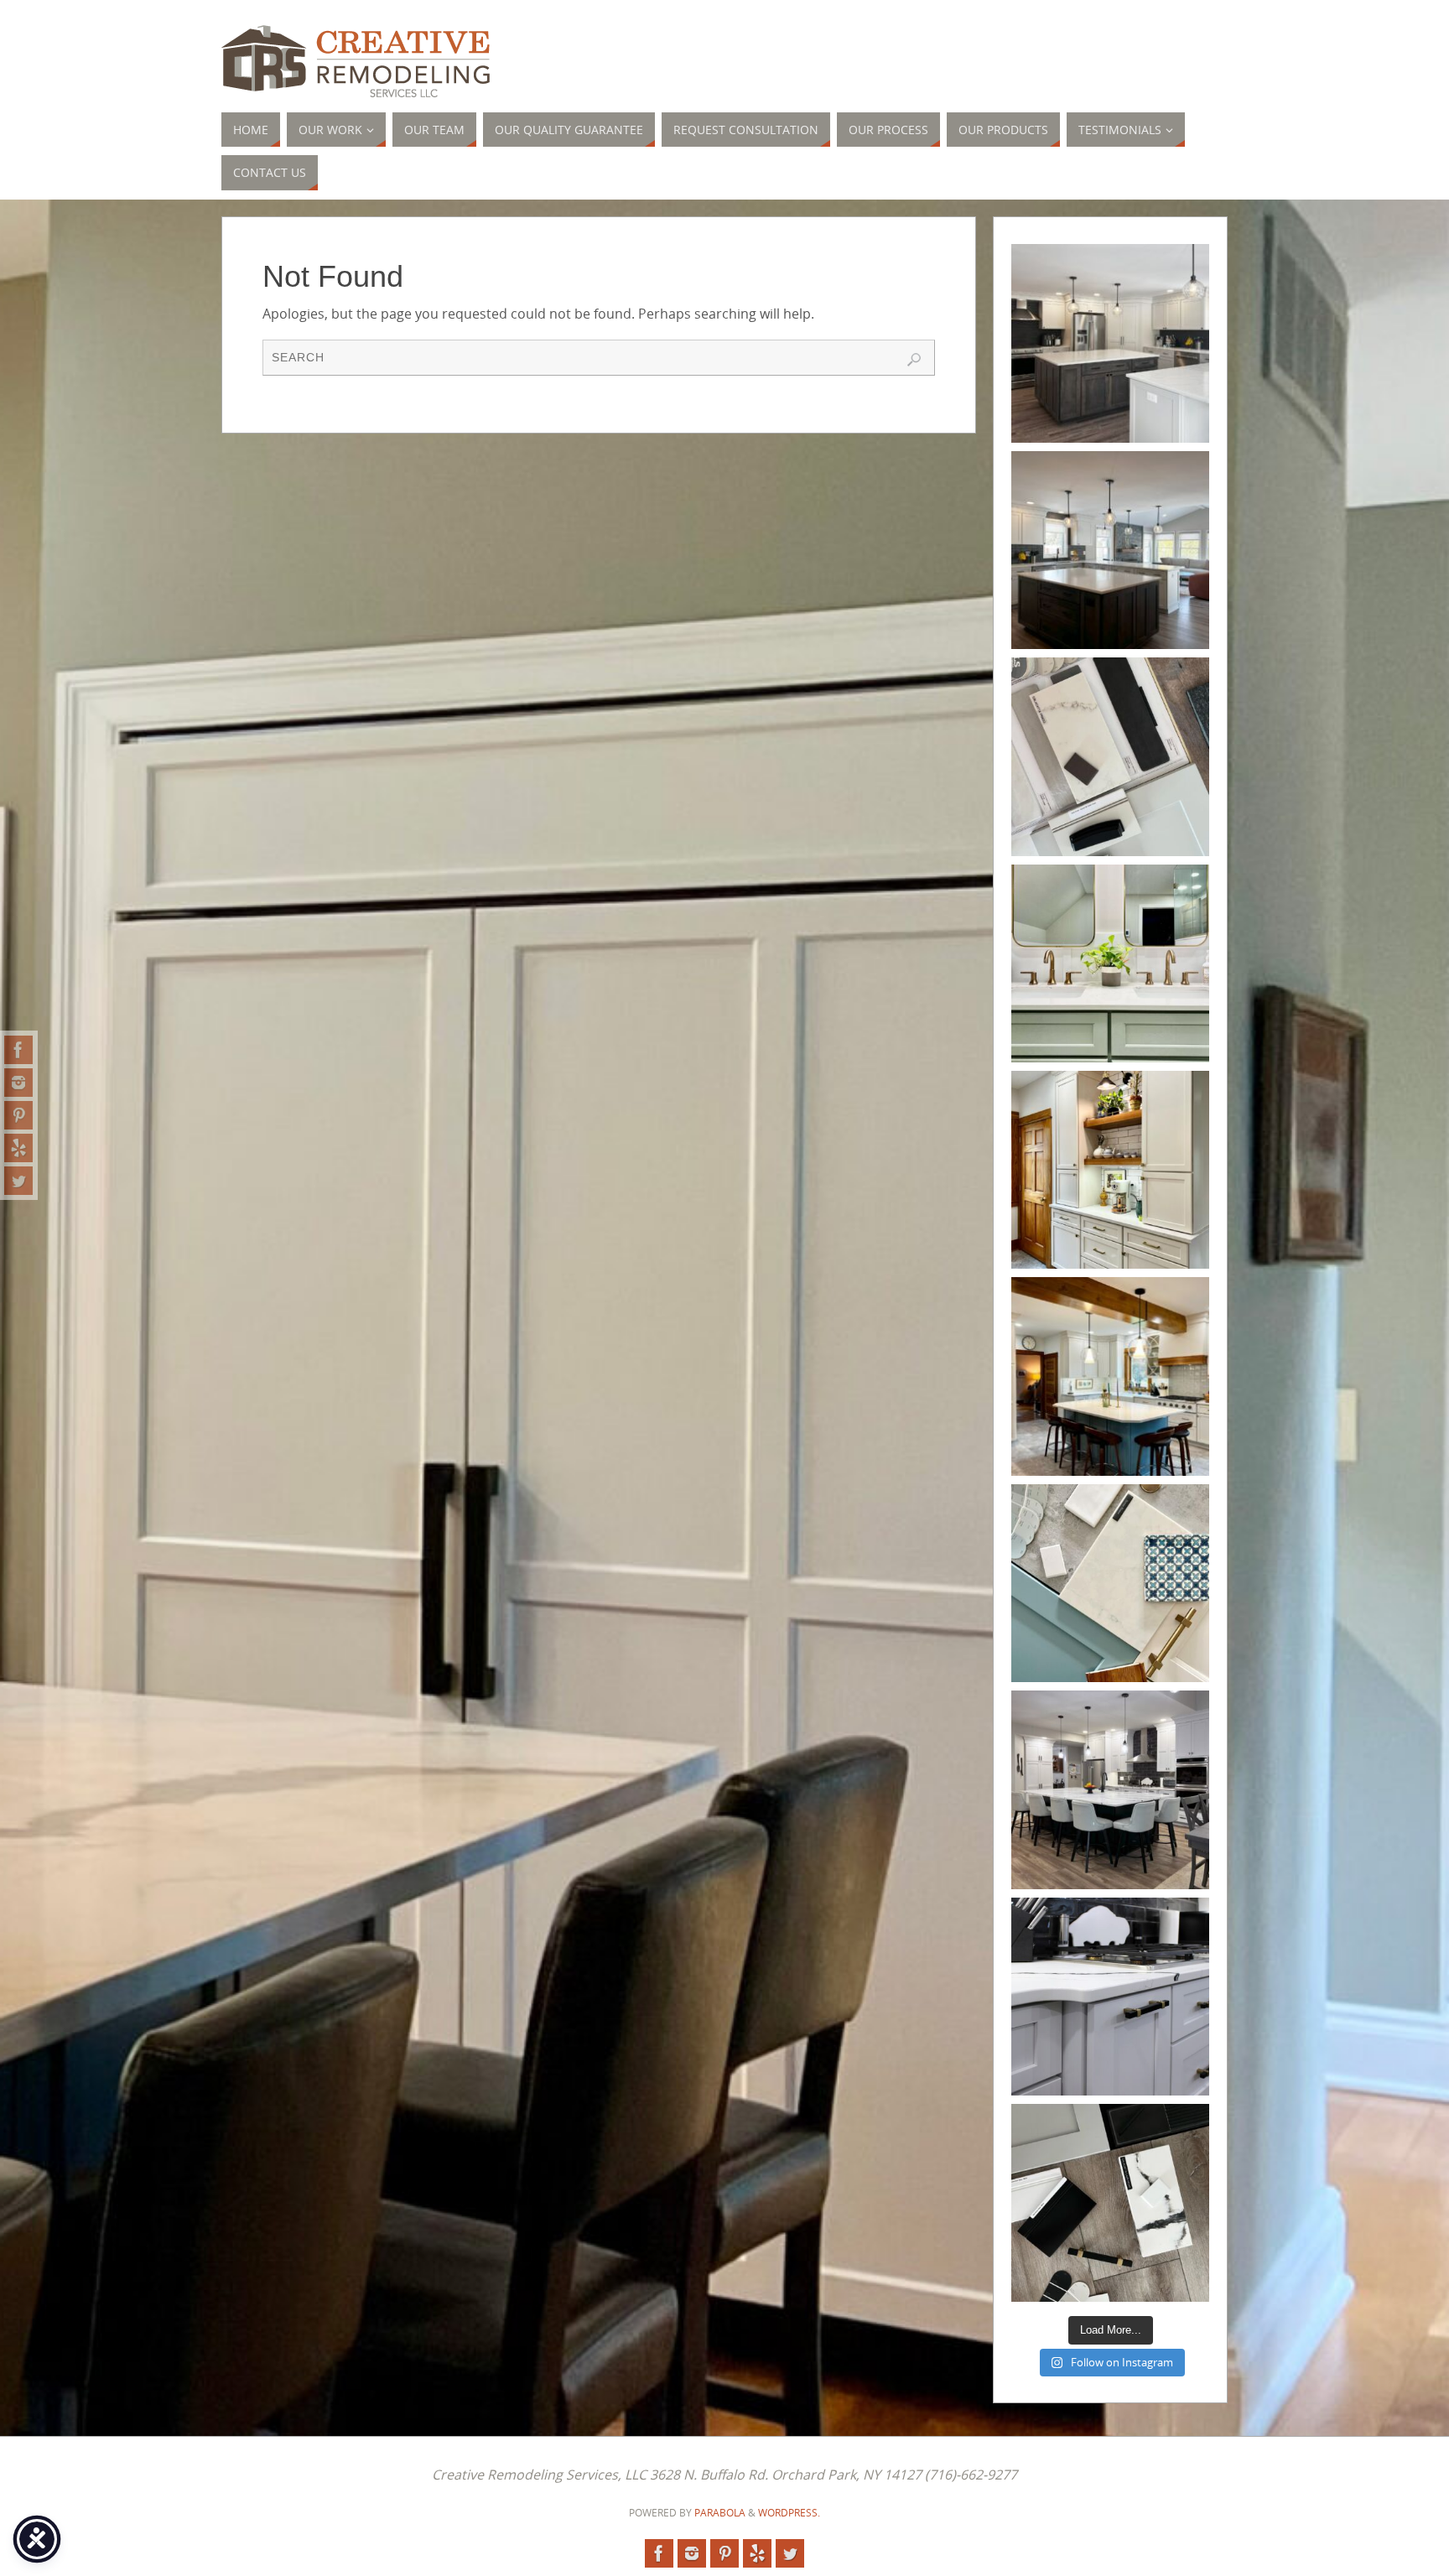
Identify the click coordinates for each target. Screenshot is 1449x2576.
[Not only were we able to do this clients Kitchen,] (1110, 963)
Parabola (720, 2513)
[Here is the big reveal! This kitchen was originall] (1110, 1789)
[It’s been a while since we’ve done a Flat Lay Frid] (1110, 756)
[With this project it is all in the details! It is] (1110, 1170)
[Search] (914, 360)
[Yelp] (18, 1148)
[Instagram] (18, 1083)
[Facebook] (18, 1050)
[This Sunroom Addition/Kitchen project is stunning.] (1110, 550)
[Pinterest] (18, 1115)
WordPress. (789, 2513)
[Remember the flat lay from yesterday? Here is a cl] (1110, 1997)
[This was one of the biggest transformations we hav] (1110, 1376)
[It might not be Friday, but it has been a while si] (1110, 2203)
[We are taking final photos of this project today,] (1110, 1583)
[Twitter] (18, 1181)
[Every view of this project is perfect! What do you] (1110, 343)
